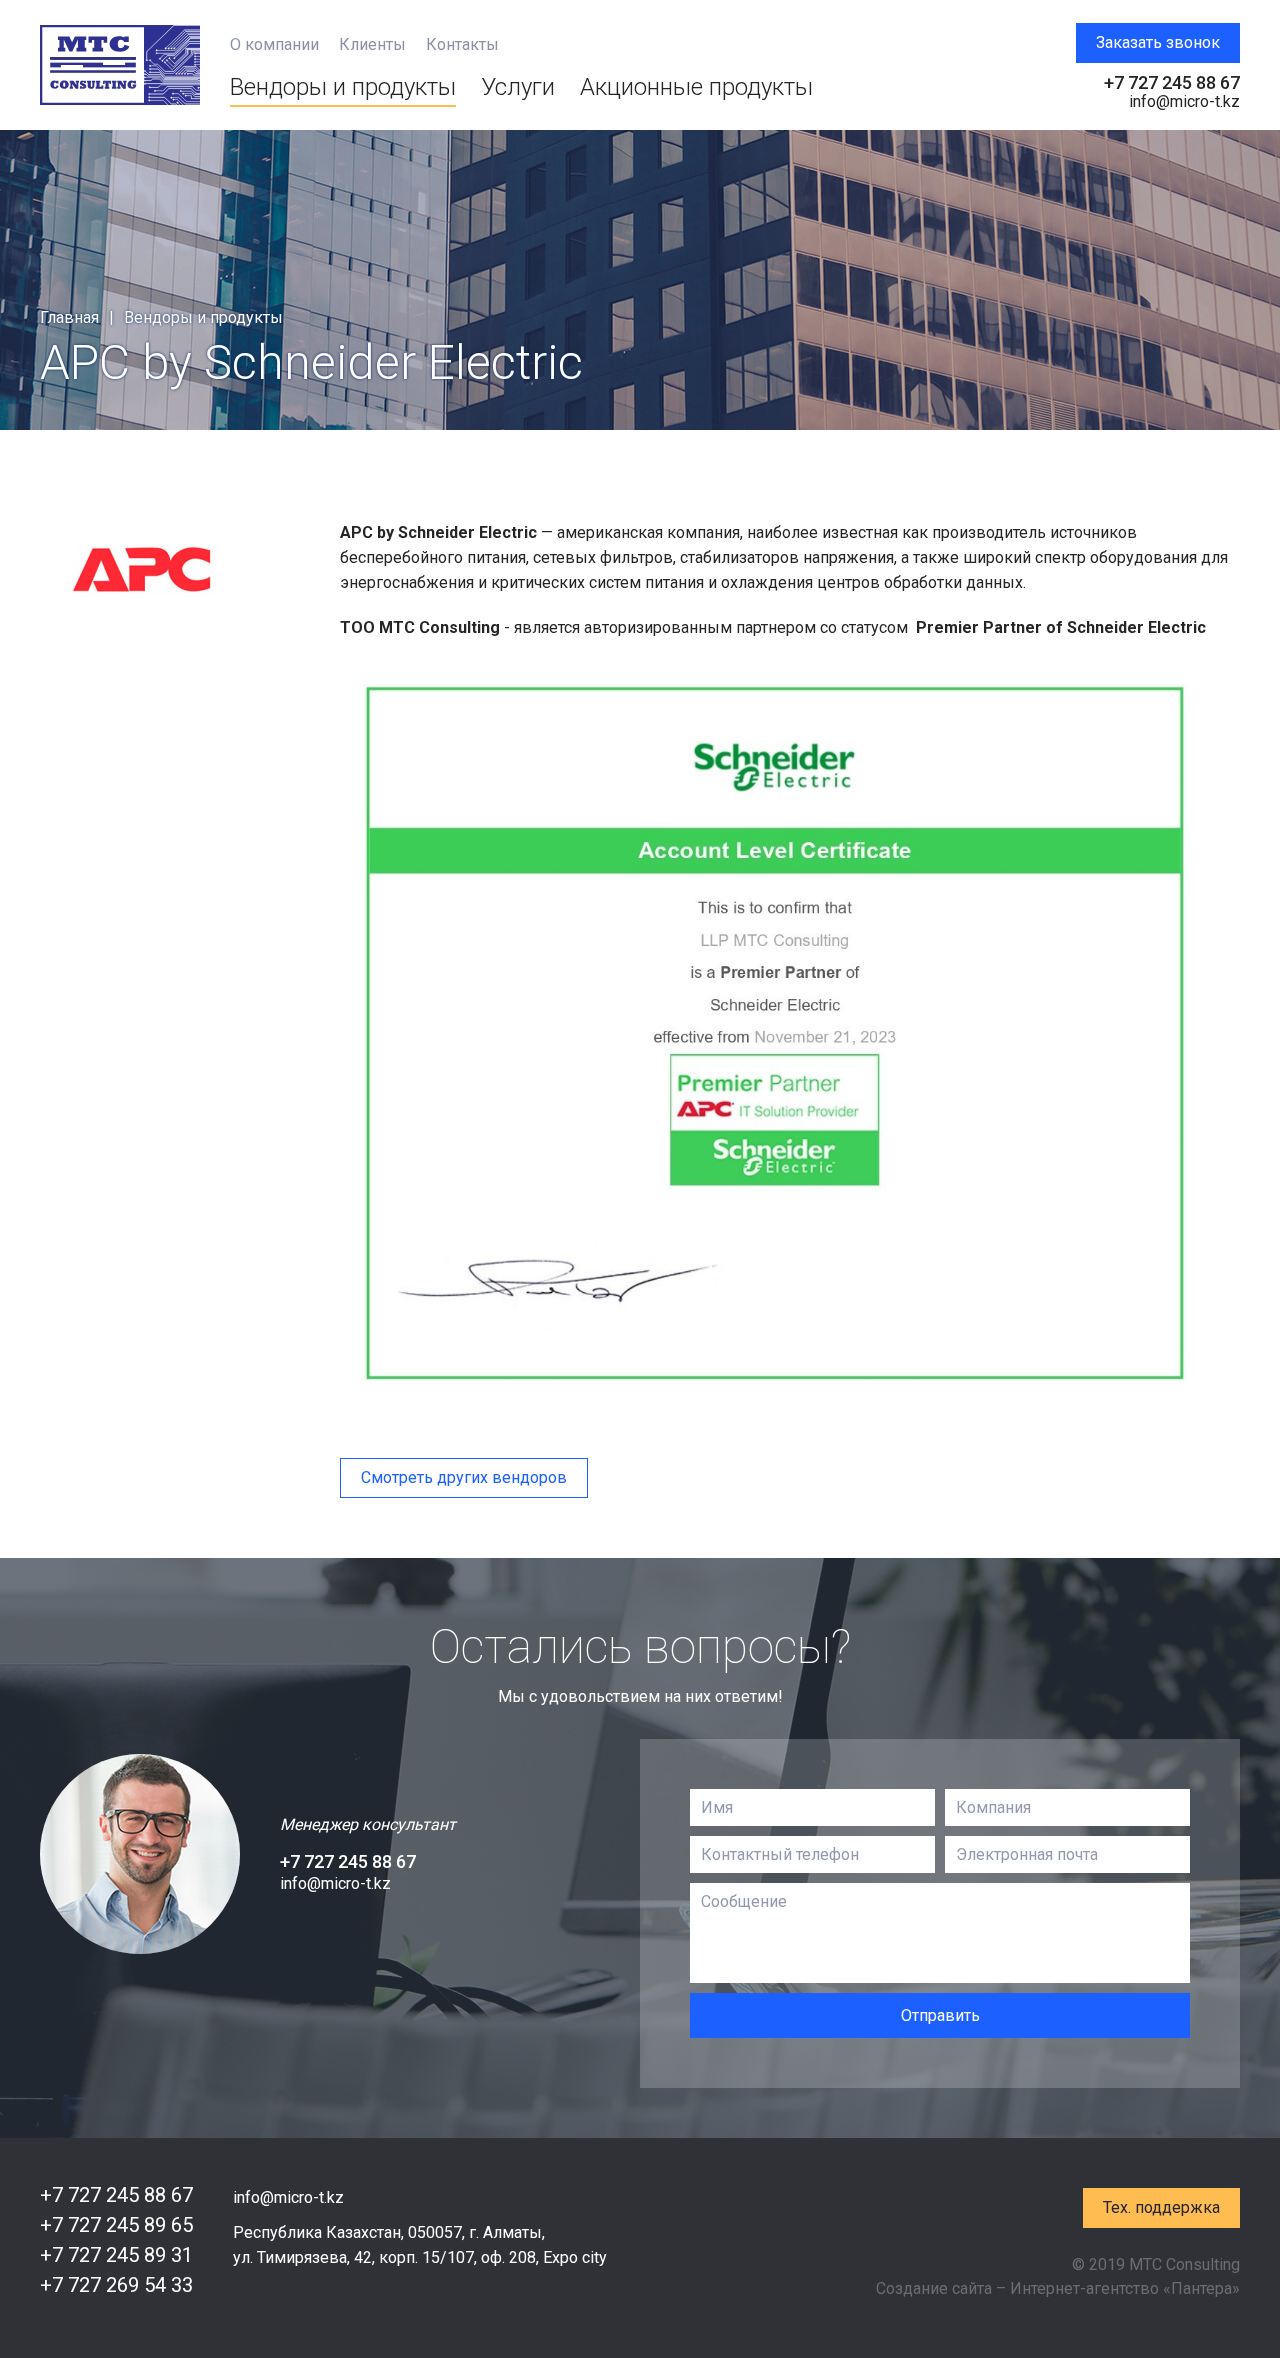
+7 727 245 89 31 (116, 2255)
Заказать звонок (1158, 42)
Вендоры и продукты (343, 87)
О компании (274, 45)
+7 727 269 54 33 (116, 2285)
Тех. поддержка (1161, 2207)
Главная (69, 317)
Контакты (462, 45)
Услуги (518, 87)
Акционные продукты (696, 87)
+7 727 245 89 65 (116, 2225)
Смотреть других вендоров (464, 1477)
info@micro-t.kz (1184, 101)
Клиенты (372, 45)
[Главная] (120, 65)
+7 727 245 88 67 (1172, 82)
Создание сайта (934, 2288)
